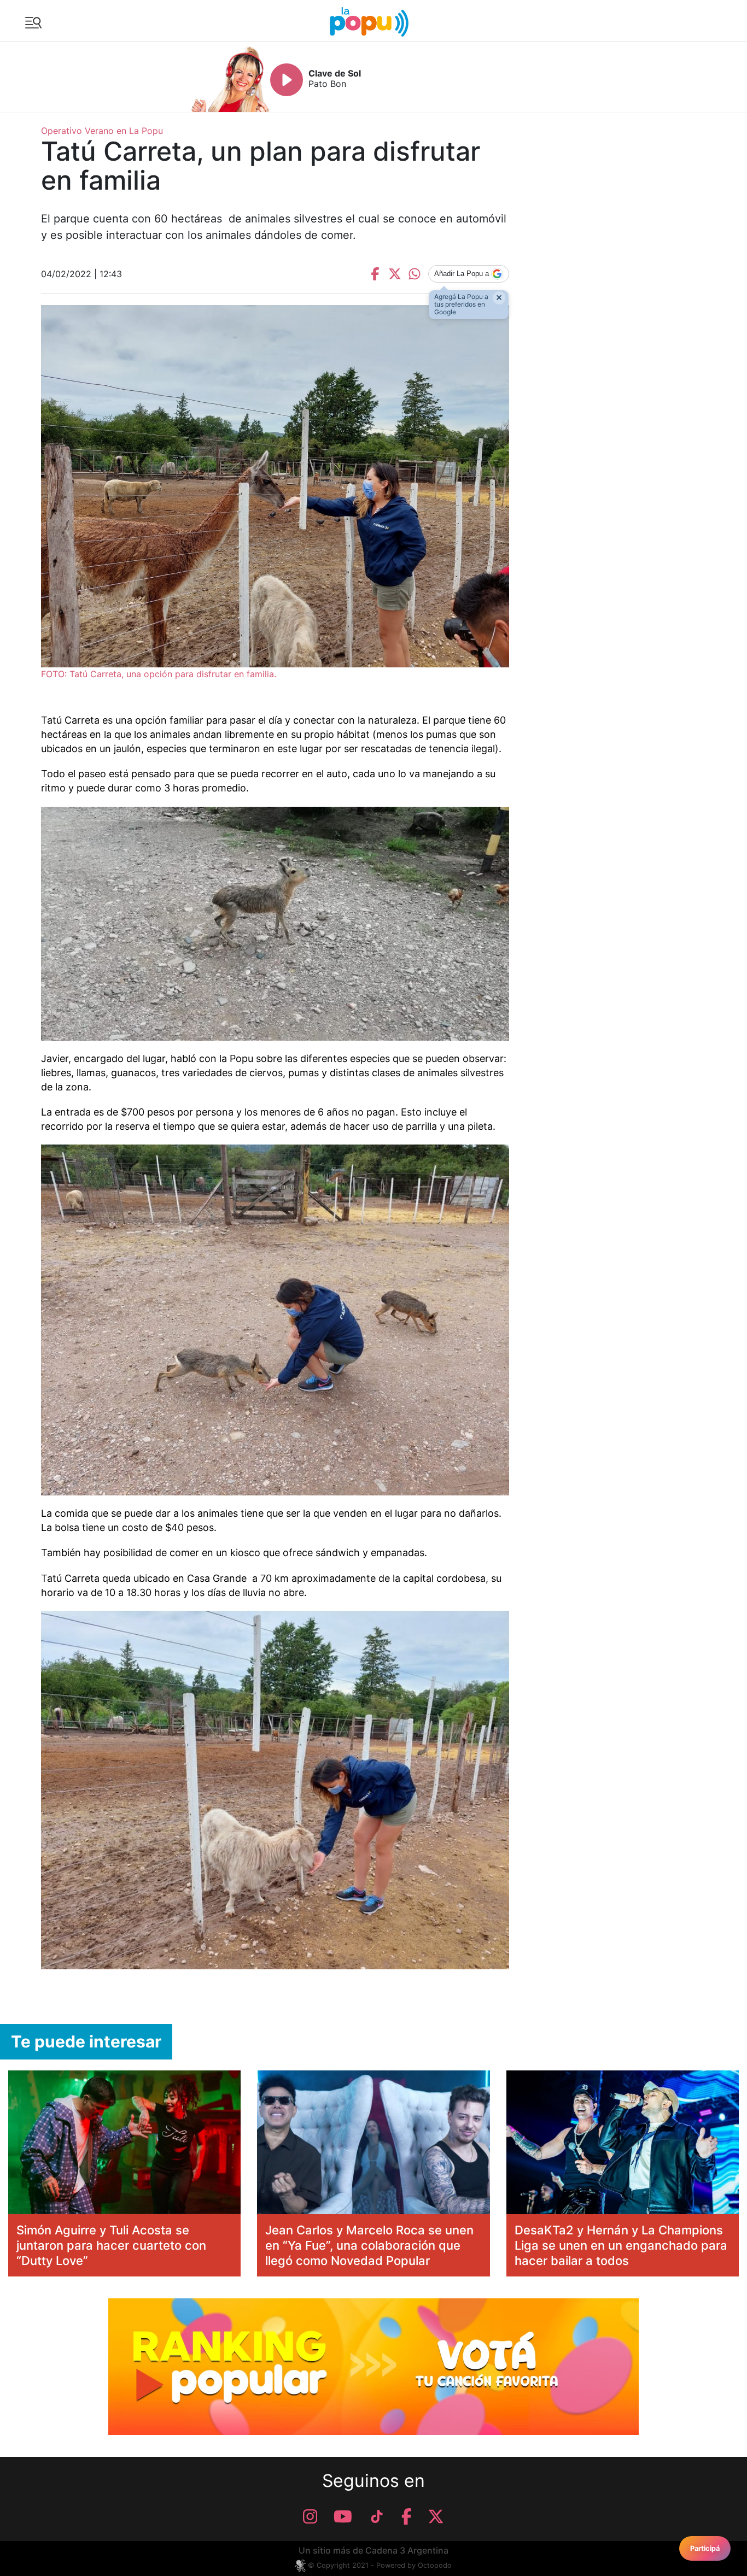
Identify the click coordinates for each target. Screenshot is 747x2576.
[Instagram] (310, 2516)
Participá (705, 2548)
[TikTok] (377, 2516)
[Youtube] (343, 2516)
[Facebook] (407, 2516)
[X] (436, 2516)
